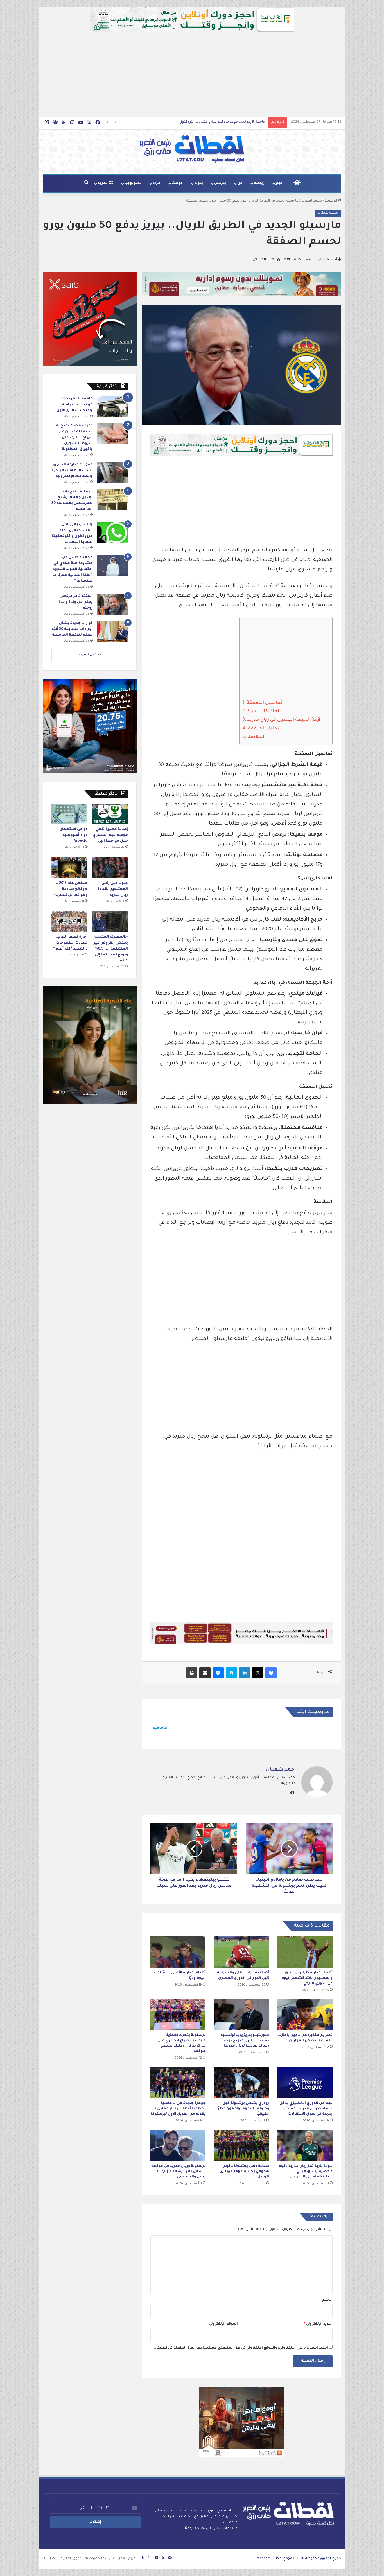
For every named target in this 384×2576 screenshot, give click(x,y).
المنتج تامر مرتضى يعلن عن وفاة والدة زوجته (76, 602)
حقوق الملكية (71, 2559)
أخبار (280, 183)
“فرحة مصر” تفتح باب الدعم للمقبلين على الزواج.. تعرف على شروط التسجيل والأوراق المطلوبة (73, 438)
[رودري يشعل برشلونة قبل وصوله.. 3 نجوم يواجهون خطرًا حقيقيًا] (241, 2082)
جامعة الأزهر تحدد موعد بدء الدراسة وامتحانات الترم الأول (75, 405)
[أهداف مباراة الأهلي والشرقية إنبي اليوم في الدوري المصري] (241, 1952)
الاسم (326, 2300)
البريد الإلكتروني (318, 2324)
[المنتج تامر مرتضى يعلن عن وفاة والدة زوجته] (112, 604)
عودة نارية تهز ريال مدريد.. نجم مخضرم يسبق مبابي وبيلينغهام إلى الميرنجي (305, 2172)
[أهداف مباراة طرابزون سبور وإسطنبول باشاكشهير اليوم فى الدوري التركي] (305, 1952)
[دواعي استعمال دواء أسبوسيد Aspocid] (69, 814)
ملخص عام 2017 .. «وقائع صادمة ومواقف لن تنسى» (71, 889)
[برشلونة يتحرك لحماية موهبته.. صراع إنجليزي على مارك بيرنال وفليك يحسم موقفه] (178, 2015)
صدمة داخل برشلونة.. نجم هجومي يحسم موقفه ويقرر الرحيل (245, 2172)
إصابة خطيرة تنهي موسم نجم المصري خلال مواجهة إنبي (110, 835)
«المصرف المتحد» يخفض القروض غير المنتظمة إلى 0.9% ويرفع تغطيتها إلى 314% (111, 949)
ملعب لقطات (312, 201)
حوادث (177, 183)
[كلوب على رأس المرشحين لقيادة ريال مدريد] (110, 867)
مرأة (157, 183)
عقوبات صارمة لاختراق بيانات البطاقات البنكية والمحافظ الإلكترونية (215, 122)
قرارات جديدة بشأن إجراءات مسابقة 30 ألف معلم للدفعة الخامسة (72, 629)
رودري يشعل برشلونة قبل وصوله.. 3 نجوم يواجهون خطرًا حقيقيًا (243, 2109)
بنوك (199, 183)
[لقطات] (192, 149)
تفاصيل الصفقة (264, 703)
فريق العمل (127, 2559)
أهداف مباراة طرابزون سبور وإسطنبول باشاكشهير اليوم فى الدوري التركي (307, 1978)
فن (240, 183)
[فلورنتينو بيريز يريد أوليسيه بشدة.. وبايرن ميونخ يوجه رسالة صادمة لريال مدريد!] (241, 2015)
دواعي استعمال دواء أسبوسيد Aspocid (73, 835)
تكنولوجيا (133, 183)
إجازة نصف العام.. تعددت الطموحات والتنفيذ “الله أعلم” (70, 943)
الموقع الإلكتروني (223, 2324)
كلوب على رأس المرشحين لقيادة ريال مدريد (113, 889)
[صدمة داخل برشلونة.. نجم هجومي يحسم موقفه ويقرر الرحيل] (241, 2145)
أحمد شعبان (328, 260)
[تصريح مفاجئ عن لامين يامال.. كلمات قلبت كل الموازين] (305, 2015)
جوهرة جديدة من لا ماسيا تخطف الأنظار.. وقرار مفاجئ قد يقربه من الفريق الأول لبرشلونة (178, 2109)
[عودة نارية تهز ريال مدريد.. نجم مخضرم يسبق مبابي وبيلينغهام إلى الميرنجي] (305, 2145)
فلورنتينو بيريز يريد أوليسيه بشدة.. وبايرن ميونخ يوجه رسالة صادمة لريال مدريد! (245, 2041)
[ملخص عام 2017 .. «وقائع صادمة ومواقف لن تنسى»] (69, 867)
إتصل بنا (51, 2559)
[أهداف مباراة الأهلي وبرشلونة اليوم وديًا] (178, 1952)
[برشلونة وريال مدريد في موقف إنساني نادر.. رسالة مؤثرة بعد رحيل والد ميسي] (178, 2145)
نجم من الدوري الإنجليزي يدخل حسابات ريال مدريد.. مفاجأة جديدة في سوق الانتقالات (306, 2109)
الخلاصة (257, 737)
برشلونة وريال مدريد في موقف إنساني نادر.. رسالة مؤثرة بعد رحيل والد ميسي (179, 2172)
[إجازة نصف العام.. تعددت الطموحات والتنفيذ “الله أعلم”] (69, 921)
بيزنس (220, 183)
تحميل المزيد (90, 655)
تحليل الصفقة (264, 729)
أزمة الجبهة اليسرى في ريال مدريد (284, 720)
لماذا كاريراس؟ (263, 711)
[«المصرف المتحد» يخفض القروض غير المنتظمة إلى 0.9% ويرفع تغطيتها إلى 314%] (110, 921)
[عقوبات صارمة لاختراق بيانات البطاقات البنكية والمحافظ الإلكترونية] (112, 472)
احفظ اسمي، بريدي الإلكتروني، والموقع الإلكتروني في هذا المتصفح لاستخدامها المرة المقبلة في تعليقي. (241, 2348)
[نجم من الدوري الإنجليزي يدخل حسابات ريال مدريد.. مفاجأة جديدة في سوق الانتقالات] (305, 2082)
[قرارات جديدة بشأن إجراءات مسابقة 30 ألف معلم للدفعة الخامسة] (112, 631)
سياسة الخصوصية (100, 2559)
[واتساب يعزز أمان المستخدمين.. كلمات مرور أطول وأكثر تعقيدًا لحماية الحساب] (112, 532)
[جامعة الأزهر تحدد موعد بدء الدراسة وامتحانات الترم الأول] (112, 407)
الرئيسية (331, 201)
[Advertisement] (192, 75)
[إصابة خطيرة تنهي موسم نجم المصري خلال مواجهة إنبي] (110, 814)
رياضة (259, 183)
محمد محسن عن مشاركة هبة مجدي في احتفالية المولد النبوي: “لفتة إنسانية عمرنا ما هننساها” (73, 569)
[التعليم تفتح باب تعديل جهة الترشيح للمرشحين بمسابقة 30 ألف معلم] (112, 499)
